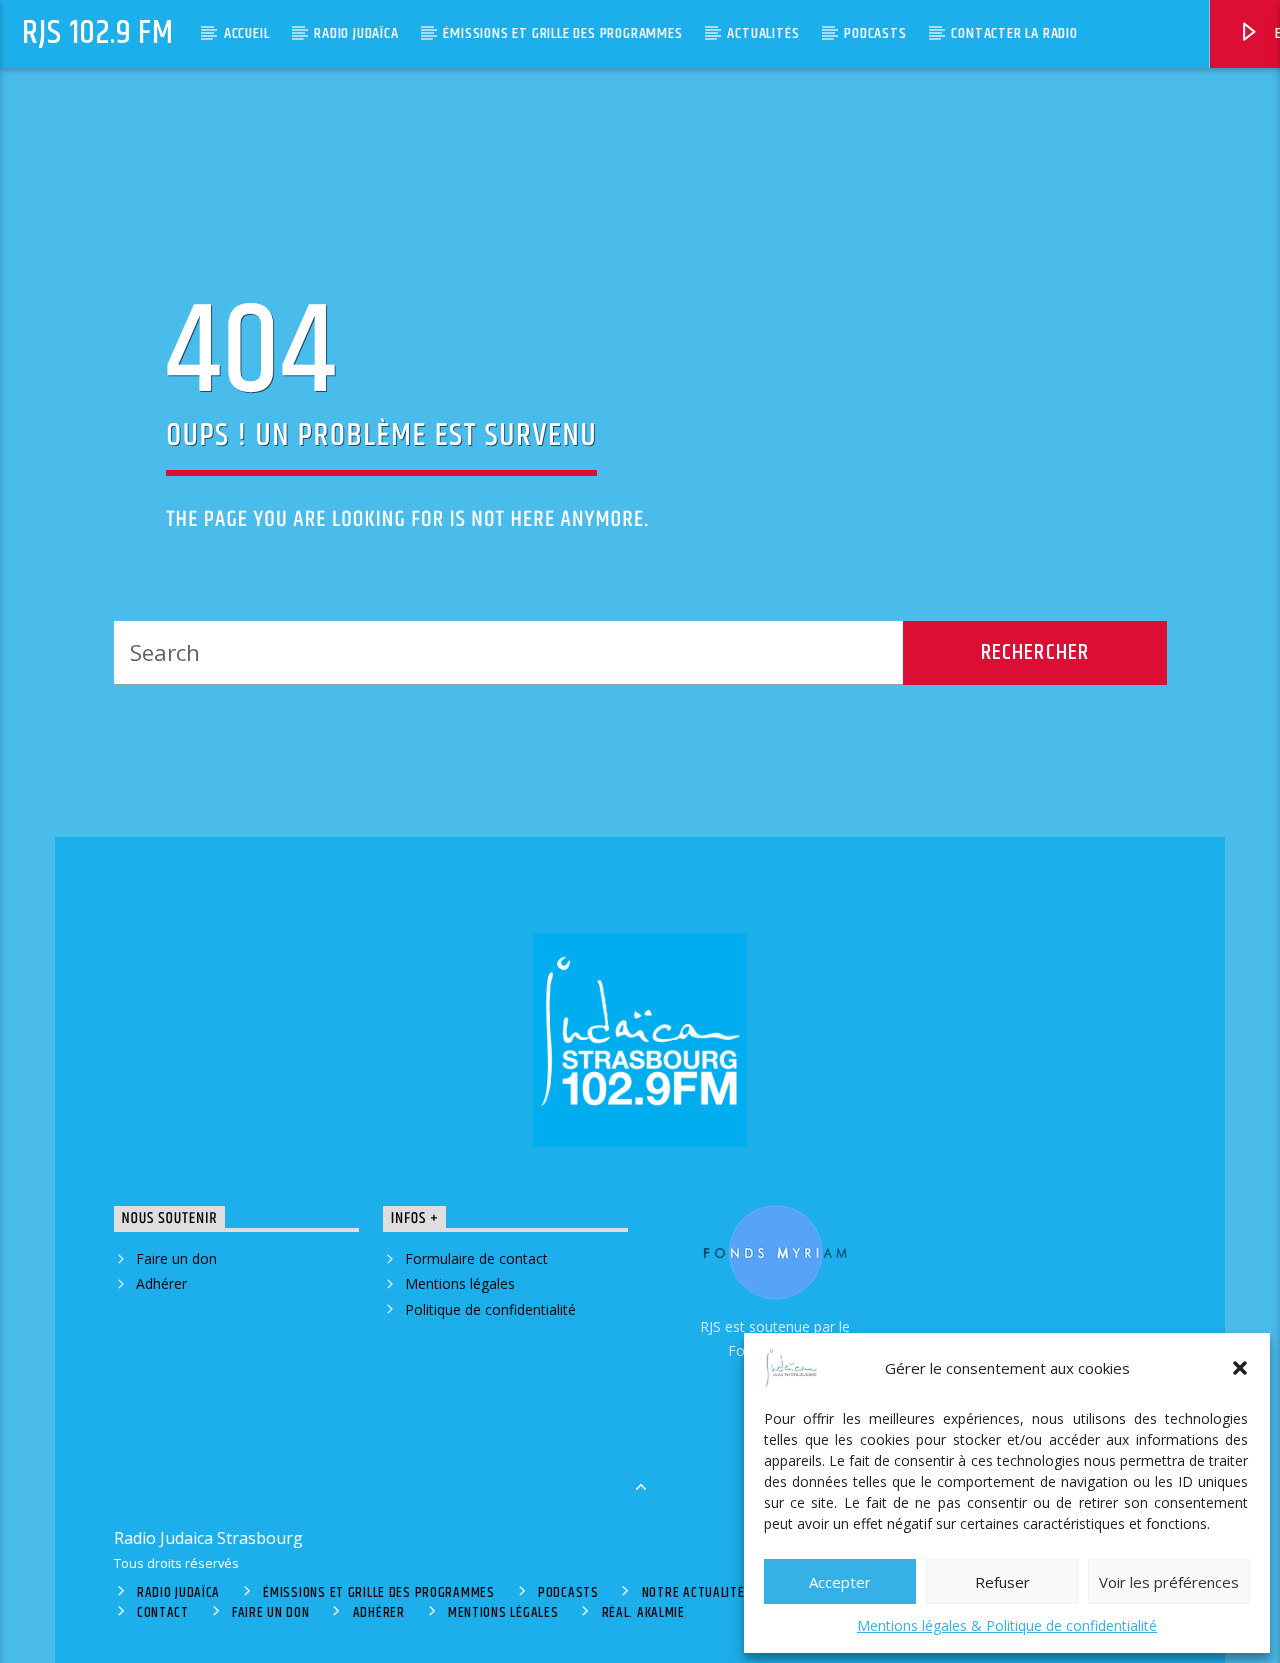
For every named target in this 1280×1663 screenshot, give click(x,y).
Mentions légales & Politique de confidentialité (1007, 1625)
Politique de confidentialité (490, 1309)
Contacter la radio (1014, 33)
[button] (1240, 1368)
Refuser (1002, 1582)
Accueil (247, 33)
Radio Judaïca (356, 33)
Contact (163, 1613)
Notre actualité (693, 1593)
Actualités (763, 33)
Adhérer (161, 1283)
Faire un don (176, 1258)
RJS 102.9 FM (98, 33)
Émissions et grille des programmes (562, 33)
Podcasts (875, 33)
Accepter (840, 1582)
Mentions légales (460, 1283)
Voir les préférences (1169, 1582)
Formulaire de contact (476, 1258)
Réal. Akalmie (643, 1613)
